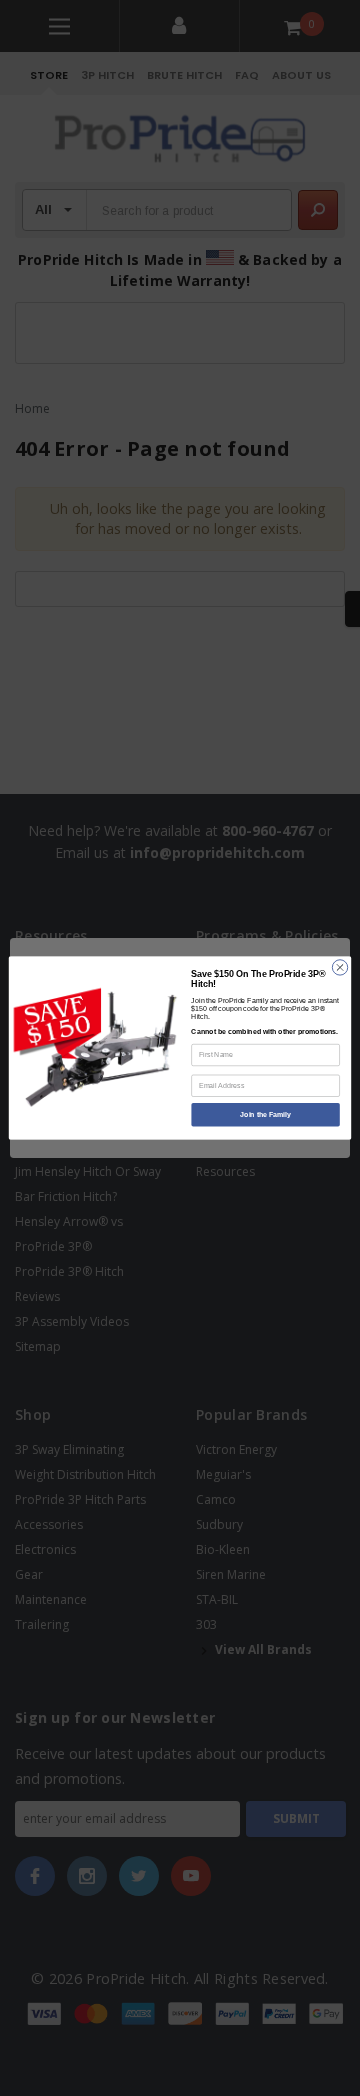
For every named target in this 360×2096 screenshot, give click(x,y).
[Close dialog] (339, 967)
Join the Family (265, 1114)
